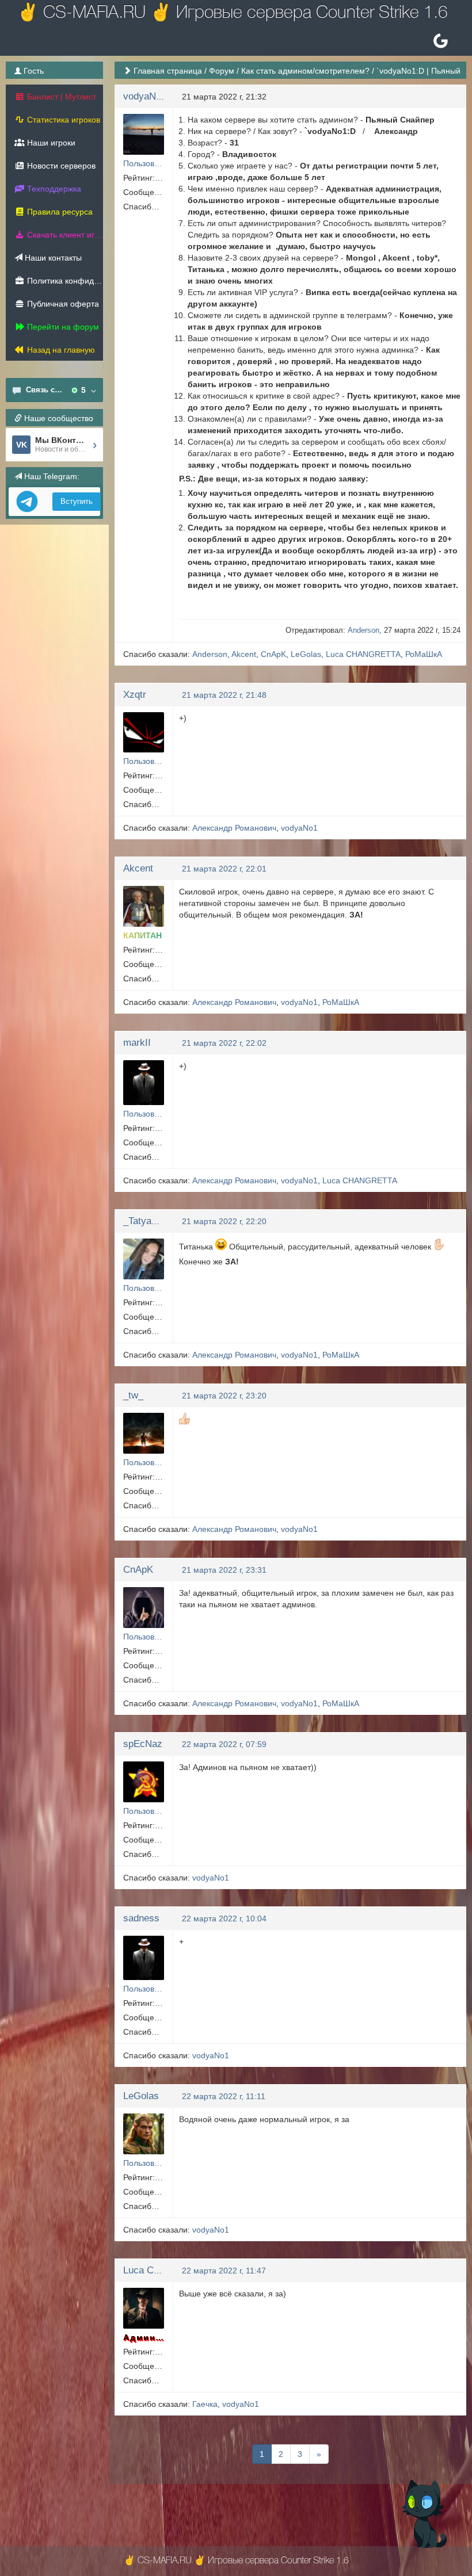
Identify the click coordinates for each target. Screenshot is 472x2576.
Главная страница (168, 71)
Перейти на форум (62, 327)
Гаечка (205, 2404)
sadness (141, 1918)
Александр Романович (234, 828)
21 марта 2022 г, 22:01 (224, 869)
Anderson (363, 630)
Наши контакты (52, 258)
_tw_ (133, 1395)
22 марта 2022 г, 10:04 (224, 1918)
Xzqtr (135, 695)
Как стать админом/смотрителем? (305, 71)
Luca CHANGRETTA (363, 654)
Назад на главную (60, 350)
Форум (222, 71)
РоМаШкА (424, 654)
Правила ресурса (59, 212)
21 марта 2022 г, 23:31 (224, 1570)
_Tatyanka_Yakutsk (165, 1221)
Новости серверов (60, 166)
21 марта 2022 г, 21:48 (224, 695)
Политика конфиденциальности (64, 281)
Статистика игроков (62, 120)
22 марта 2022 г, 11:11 (224, 2096)
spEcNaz (143, 1744)
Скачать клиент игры (64, 235)
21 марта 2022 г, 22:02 (224, 1043)
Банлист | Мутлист (60, 97)
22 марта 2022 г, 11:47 (224, 2271)
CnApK (273, 654)
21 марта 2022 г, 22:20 (224, 1221)
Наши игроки (50, 143)
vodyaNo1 (145, 96)
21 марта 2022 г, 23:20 (224, 1396)
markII (137, 1043)
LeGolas (306, 654)
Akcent (244, 654)
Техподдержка (53, 189)
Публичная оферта (62, 304)
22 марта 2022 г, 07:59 (224, 1744)
